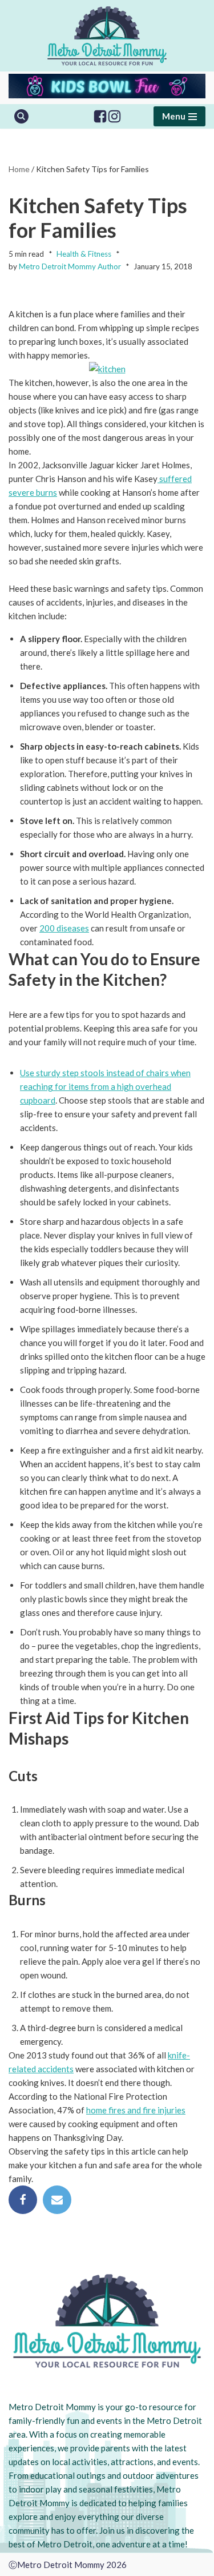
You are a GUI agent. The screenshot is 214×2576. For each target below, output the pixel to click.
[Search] (21, 116)
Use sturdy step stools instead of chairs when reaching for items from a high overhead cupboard (105, 1086)
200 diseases (64, 928)
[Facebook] (100, 116)
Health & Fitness (84, 254)
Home (19, 169)
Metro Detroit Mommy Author (70, 266)
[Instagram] (114, 116)
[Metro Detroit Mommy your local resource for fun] (107, 36)
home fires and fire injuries (136, 2110)
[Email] (57, 2200)
